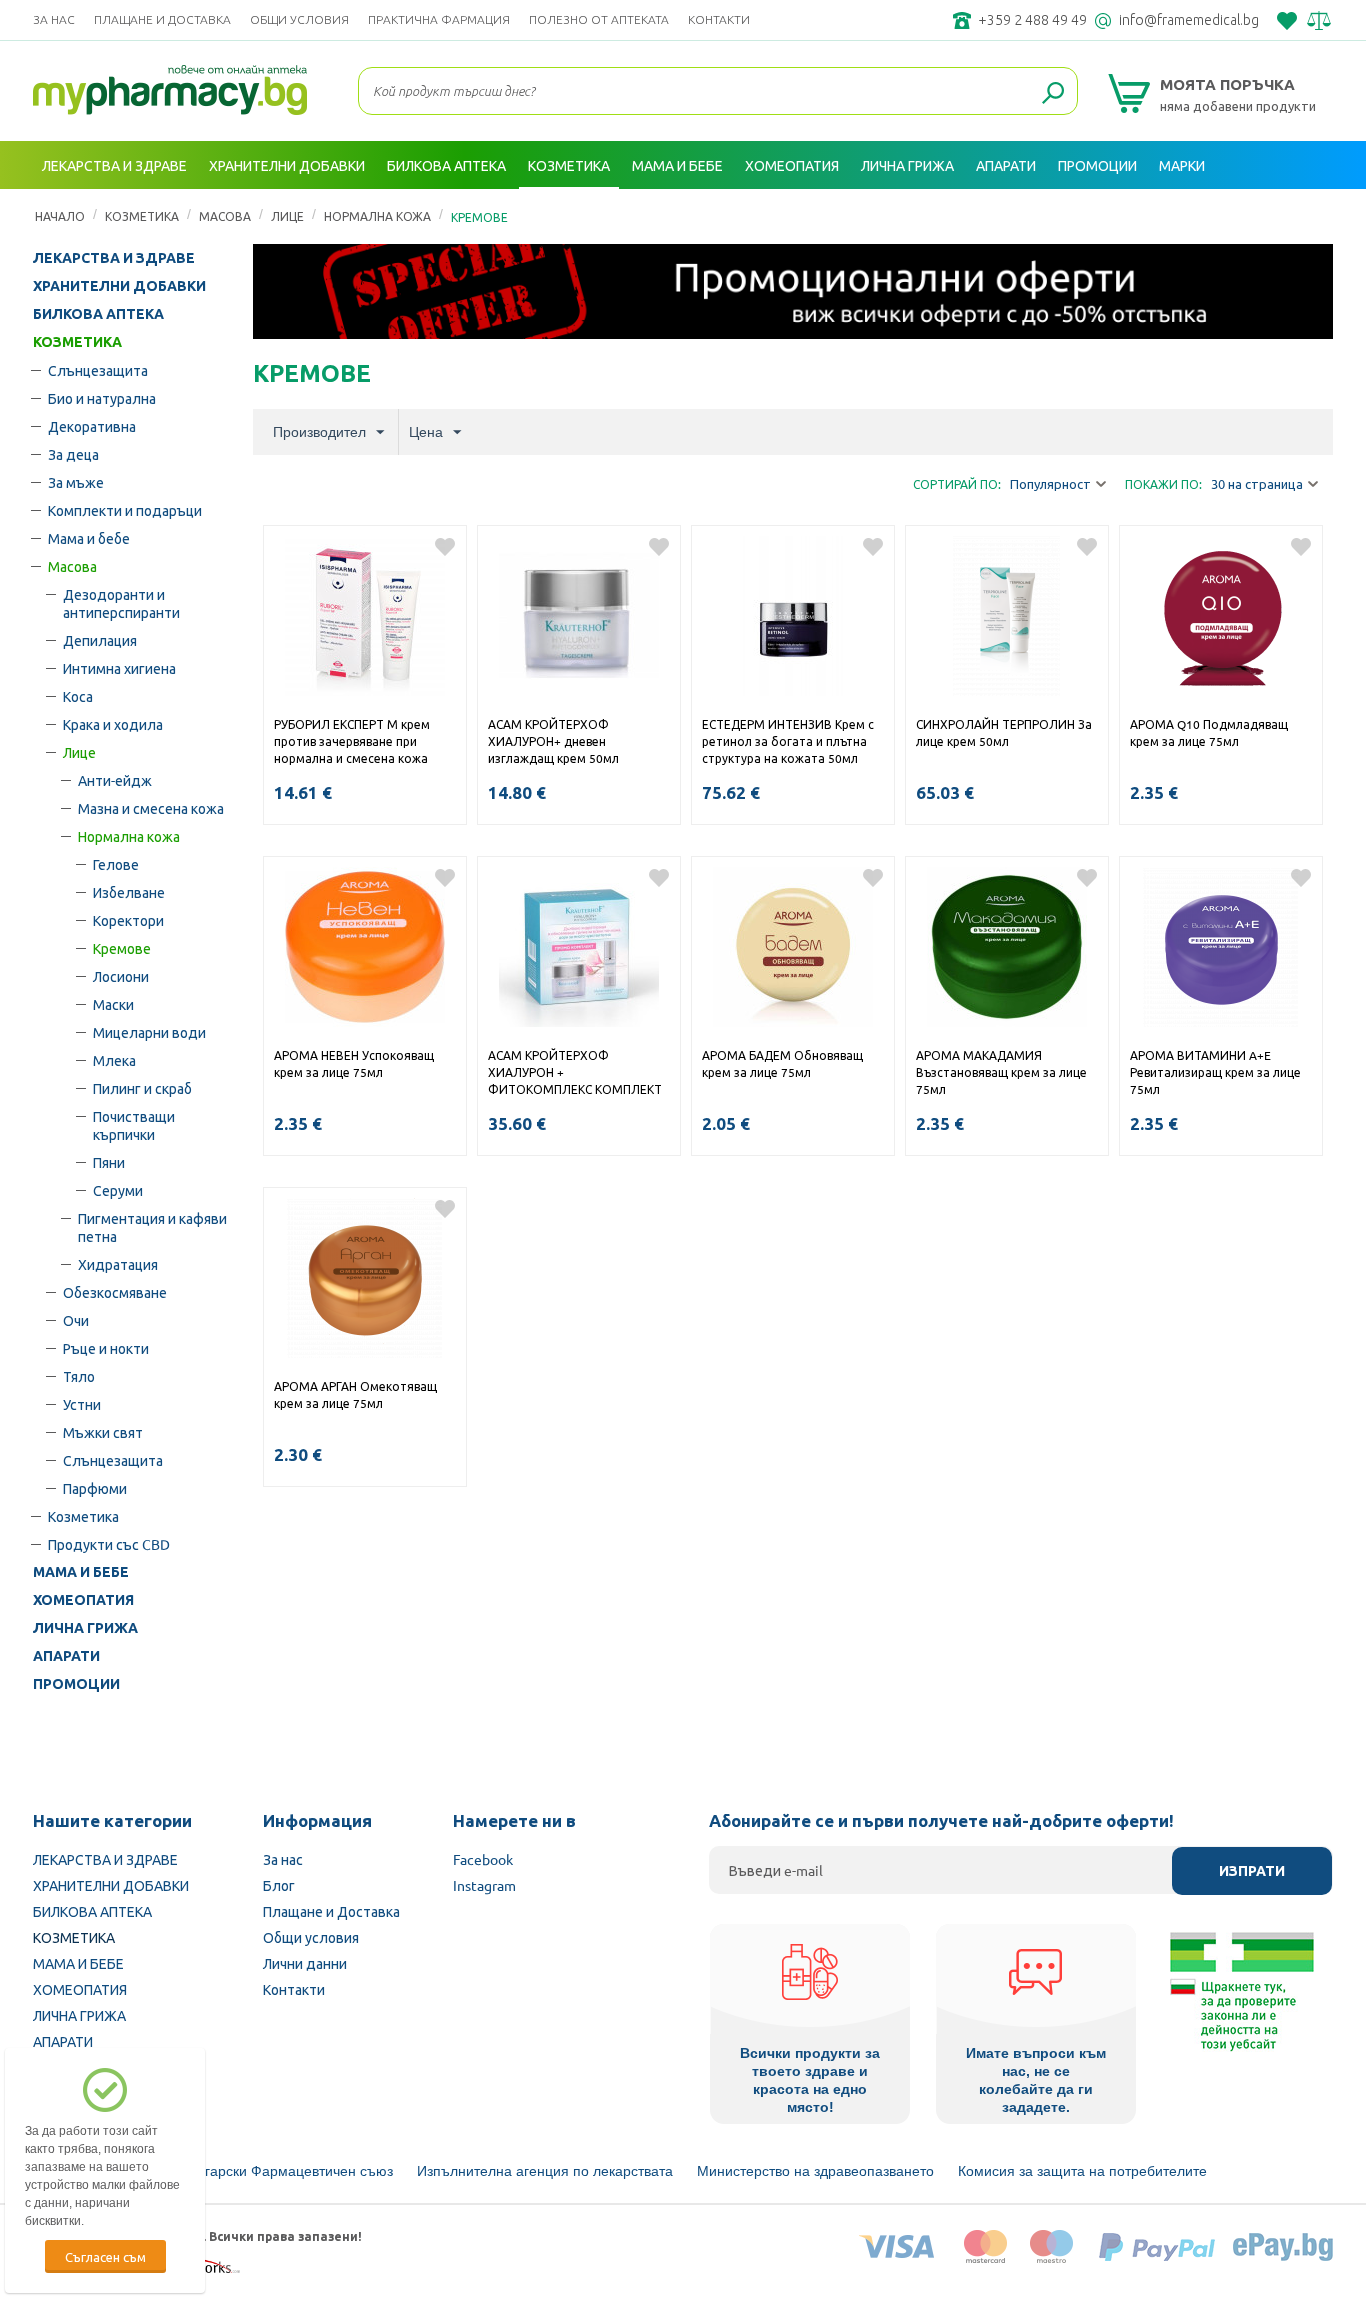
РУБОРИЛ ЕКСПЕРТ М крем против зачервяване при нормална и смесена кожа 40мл (352, 743)
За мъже (76, 482)
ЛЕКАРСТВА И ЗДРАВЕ (114, 258)
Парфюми (95, 1488)
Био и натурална (102, 398)
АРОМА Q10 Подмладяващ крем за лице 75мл (1209, 732)
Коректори (128, 920)
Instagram (484, 1885)
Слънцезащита (98, 370)
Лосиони (121, 976)
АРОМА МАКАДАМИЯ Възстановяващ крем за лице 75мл (1001, 1072)
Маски (113, 1004)
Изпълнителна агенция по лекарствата (545, 2171)
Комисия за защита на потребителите (1082, 2171)
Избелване (129, 892)
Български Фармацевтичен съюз (286, 2171)
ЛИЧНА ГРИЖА (85, 1628)
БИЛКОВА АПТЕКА (98, 314)
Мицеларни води (149, 1032)
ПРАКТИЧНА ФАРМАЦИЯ (439, 19)
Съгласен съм (105, 2256)
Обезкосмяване (115, 1292)
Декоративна (92, 426)
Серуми (118, 1190)
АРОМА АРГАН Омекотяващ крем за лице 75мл (355, 1394)
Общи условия (299, 19)
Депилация (100, 640)
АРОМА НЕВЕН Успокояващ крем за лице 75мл (354, 1063)
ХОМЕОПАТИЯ (83, 1600)
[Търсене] (1053, 94)
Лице (79, 752)
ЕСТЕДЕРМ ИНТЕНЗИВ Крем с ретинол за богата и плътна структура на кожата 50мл (788, 741)
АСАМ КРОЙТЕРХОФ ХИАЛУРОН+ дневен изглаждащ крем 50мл (556, 741)
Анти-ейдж (115, 780)
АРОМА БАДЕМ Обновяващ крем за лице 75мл (782, 1063)
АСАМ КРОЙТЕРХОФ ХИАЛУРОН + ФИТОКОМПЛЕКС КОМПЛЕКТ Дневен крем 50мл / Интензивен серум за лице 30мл (575, 1074)
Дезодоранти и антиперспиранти (121, 603)
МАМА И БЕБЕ (81, 1572)
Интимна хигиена (119, 668)
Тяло (79, 1376)
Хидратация (118, 1264)
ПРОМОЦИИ (76, 1684)
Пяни (109, 1162)
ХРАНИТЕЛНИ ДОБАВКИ (119, 286)
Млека (114, 1060)
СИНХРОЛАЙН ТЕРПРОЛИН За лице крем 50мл (1004, 732)
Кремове (122, 948)
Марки (1182, 165)
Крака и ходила (113, 724)
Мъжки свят (103, 1432)
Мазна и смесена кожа (151, 808)
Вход (1311, 213)
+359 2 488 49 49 (1032, 20)
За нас (54, 19)
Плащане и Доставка (162, 19)
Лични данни (305, 1963)
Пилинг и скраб (142, 1088)
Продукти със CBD (109, 1544)
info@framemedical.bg (1189, 20)
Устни (82, 1404)
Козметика (83, 1516)
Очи (76, 1320)
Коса (78, 696)
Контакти (719, 19)
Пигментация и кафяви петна (152, 1227)
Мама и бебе (89, 538)
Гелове (116, 864)
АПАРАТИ (66, 1656)
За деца (73, 454)
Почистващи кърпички (134, 1125)
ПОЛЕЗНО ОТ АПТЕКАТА (599, 19)
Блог (279, 1885)
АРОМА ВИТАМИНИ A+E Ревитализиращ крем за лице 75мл (1215, 1072)
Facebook (483, 1859)
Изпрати (1252, 1871)
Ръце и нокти (106, 1348)
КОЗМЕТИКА (77, 342)
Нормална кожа (129, 836)
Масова (72, 566)
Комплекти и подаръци (125, 510)
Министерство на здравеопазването (815, 2171)
